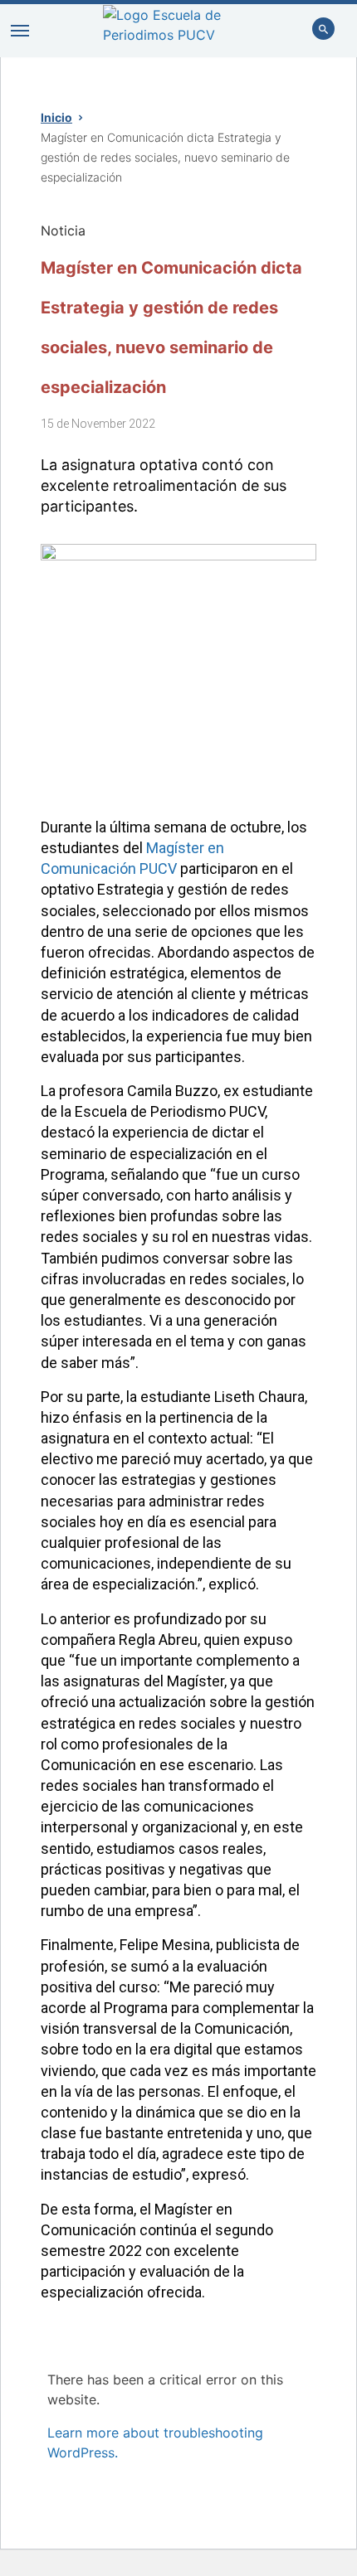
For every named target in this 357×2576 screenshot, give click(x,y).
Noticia (63, 230)
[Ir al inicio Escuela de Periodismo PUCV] (179, 31)
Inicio (56, 117)
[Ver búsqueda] (324, 31)
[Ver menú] (20, 31)
